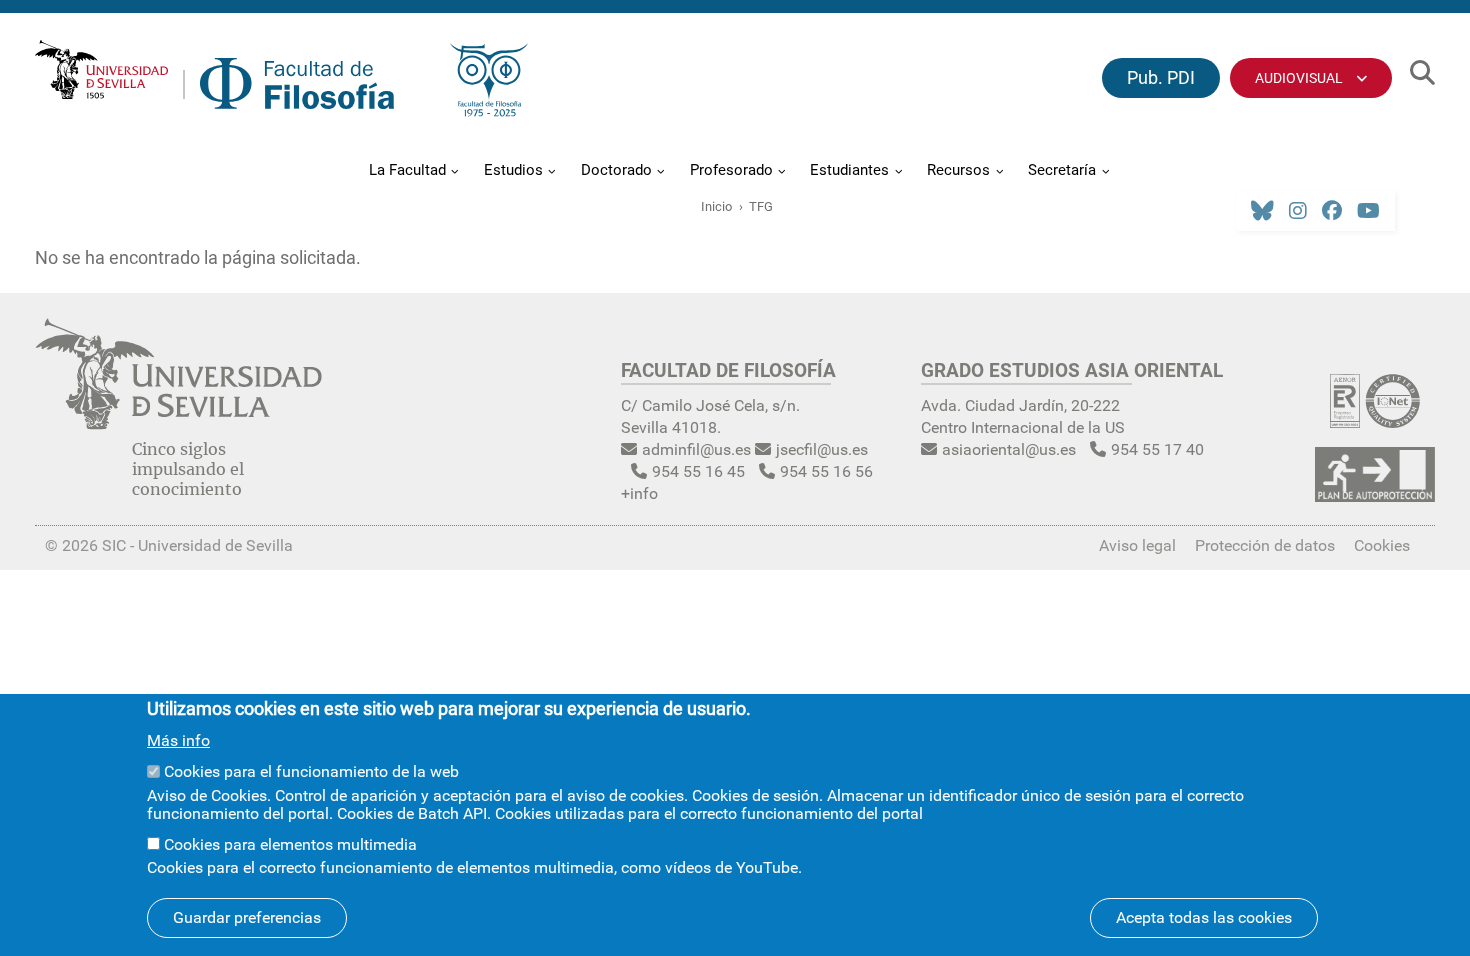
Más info (178, 741)
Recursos (958, 170)
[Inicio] (297, 88)
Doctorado (616, 170)
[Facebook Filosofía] (1332, 211)
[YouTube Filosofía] (1368, 211)
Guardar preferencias (247, 917)
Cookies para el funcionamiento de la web (311, 771)
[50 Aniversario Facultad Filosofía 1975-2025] (489, 84)
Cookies (1382, 545)
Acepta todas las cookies (1204, 917)
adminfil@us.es (696, 449)
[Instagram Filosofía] (1298, 211)
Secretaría (1062, 170)
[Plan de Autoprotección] (1375, 495)
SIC (114, 545)
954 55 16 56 (826, 471)
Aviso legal (1137, 545)
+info (639, 493)
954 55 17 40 (1157, 449)
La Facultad (407, 170)
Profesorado (731, 170)
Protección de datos (1265, 545)
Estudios (513, 170)
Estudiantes (849, 170)
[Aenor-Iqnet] (1375, 421)
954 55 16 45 (698, 471)
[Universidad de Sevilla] (178, 423)
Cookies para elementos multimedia (290, 843)
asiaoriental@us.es (1009, 449)
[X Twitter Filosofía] (1262, 211)
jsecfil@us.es (822, 449)
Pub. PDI (1161, 77)
